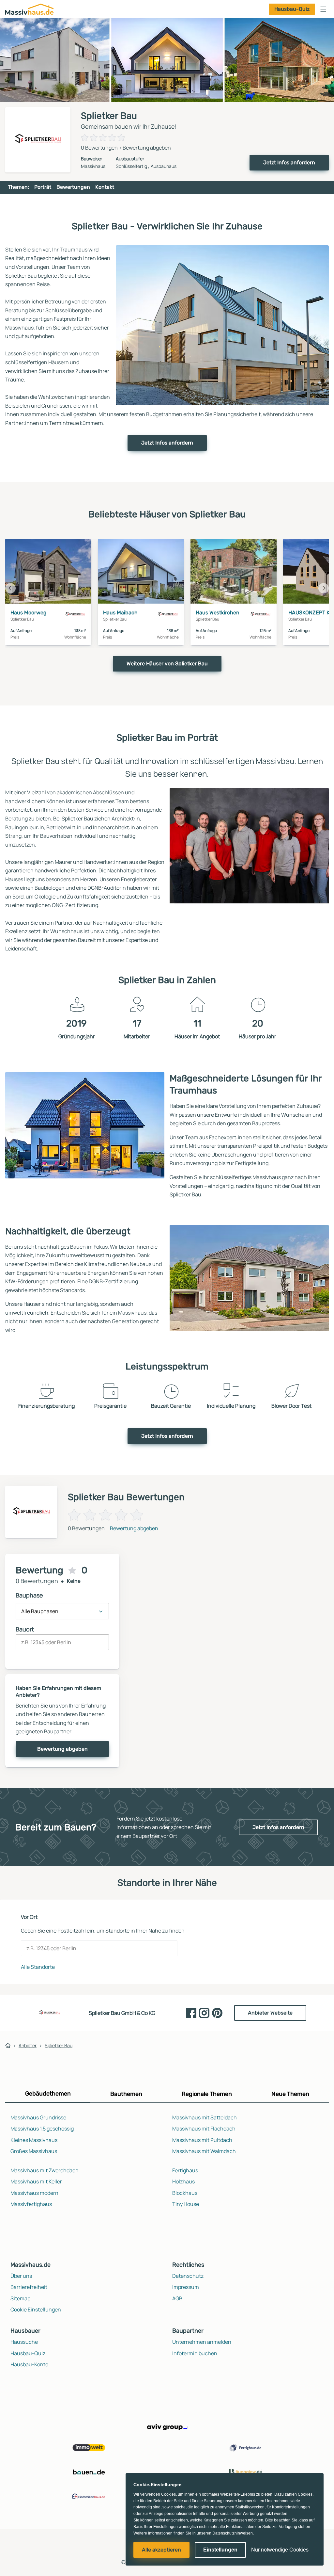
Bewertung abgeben (147, 148)
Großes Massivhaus (34, 2151)
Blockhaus (185, 2193)
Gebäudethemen (48, 2094)
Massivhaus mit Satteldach (205, 2117)
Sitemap (20, 2298)
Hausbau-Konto (29, 2364)
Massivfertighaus (31, 2204)
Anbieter (28, 2045)
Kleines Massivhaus (34, 2140)
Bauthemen (126, 2094)
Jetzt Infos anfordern (289, 162)
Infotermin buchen (195, 2353)
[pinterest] (217, 2013)
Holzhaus (183, 2181)
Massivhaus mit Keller (36, 2181)
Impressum (186, 2287)
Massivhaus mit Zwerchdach (45, 2170)
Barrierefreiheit (29, 2287)
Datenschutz (188, 2276)
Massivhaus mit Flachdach (204, 2129)
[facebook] (191, 2013)
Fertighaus (185, 2170)
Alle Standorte (38, 1967)
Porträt (43, 187)
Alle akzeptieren (161, 2550)
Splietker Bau (59, 2045)
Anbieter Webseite (270, 2013)
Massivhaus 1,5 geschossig (42, 2129)
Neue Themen (290, 2094)
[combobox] (62, 1645)
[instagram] (204, 2013)
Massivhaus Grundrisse (38, 2117)
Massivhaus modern (34, 2193)
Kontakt (105, 187)
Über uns (21, 2276)
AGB (177, 2298)
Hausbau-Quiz (292, 9)
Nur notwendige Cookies (280, 2550)
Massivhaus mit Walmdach (204, 2151)
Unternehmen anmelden (202, 2342)
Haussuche (24, 2342)
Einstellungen (220, 2550)
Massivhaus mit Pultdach (202, 2140)
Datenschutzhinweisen (233, 2533)
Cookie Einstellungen (36, 2309)
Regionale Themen (207, 2094)
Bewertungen (73, 187)
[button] (323, 9)
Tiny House (186, 2204)
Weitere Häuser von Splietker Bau (167, 664)
